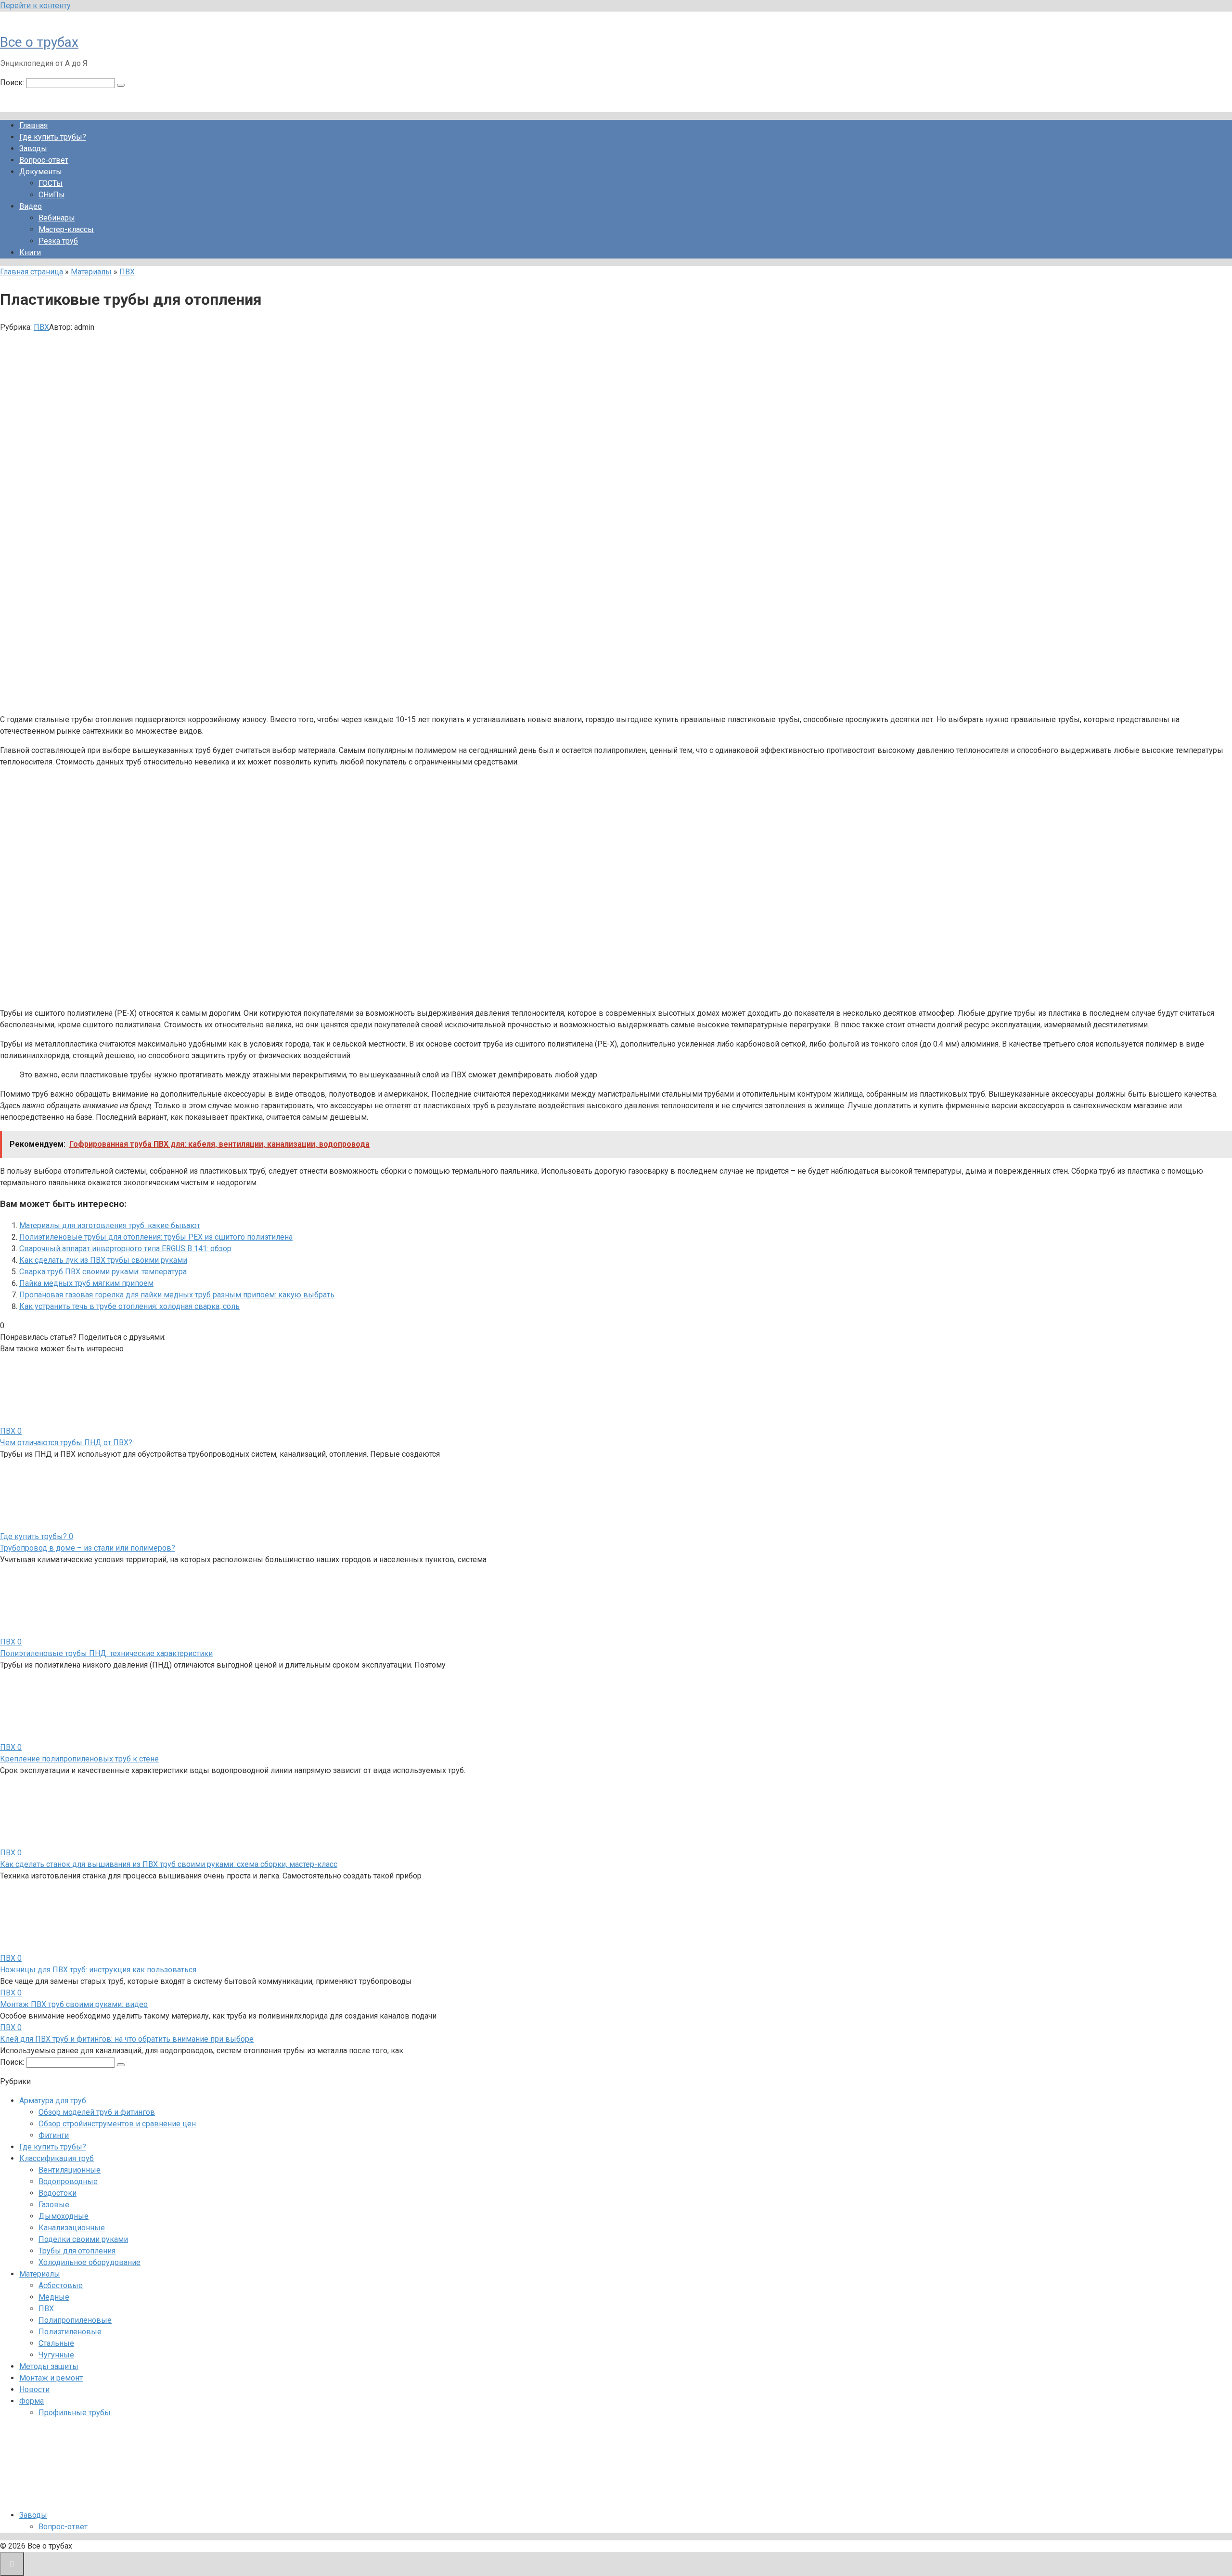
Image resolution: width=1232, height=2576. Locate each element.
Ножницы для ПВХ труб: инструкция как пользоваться (98, 1970)
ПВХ (127, 272)
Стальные (56, 2343)
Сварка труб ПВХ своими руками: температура (103, 1272)
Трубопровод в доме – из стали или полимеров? (88, 1548)
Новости (34, 2389)
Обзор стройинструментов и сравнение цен (117, 2124)
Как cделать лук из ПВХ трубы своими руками (103, 1260)
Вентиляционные (70, 2170)
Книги (30, 252)
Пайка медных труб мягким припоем (86, 1283)
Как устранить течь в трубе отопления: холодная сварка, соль (129, 1306)
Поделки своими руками (83, 2239)
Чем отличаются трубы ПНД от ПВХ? (66, 1443)
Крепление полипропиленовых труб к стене (79, 1759)
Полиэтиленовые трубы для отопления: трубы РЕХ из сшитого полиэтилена (156, 1237)
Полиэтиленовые (70, 2332)
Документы (41, 172)
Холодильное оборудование (90, 2262)
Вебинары (57, 218)
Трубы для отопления (77, 2251)
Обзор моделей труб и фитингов (97, 2112)
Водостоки (58, 2193)
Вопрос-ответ (44, 160)
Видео (31, 206)
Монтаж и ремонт (51, 2378)
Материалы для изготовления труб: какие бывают (110, 1225)
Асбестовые (61, 2285)
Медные (54, 2297)
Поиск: (13, 83)
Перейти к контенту (35, 6)
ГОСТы (51, 183)
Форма (32, 2401)
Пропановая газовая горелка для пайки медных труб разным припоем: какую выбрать (177, 1295)
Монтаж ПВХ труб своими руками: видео (74, 2004)
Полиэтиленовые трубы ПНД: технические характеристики (106, 1653)
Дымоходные (64, 2216)
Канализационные (72, 2228)
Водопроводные (68, 2181)
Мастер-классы (66, 229)
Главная (33, 125)
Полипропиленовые (75, 2320)
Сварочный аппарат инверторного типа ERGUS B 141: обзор (125, 1249)
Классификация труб (57, 2158)
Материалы (91, 272)
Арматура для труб (53, 2101)
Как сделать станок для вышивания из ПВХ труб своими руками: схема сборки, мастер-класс (169, 1864)
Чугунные (56, 2355)
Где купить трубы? (53, 137)
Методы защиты (49, 2366)
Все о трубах (39, 42)
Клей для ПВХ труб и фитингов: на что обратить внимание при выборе (127, 2039)
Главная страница (32, 272)
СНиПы (52, 195)
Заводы (33, 149)
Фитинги (54, 2135)
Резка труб (58, 241)
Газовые (54, 2205)
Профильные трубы (75, 2413)
